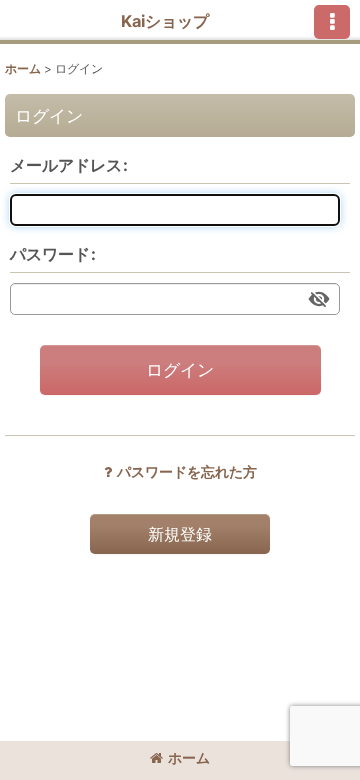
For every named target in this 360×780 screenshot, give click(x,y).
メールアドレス (66, 165)
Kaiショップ (165, 21)
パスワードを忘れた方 (187, 471)
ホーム (189, 757)
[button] (332, 22)
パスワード (50, 254)
